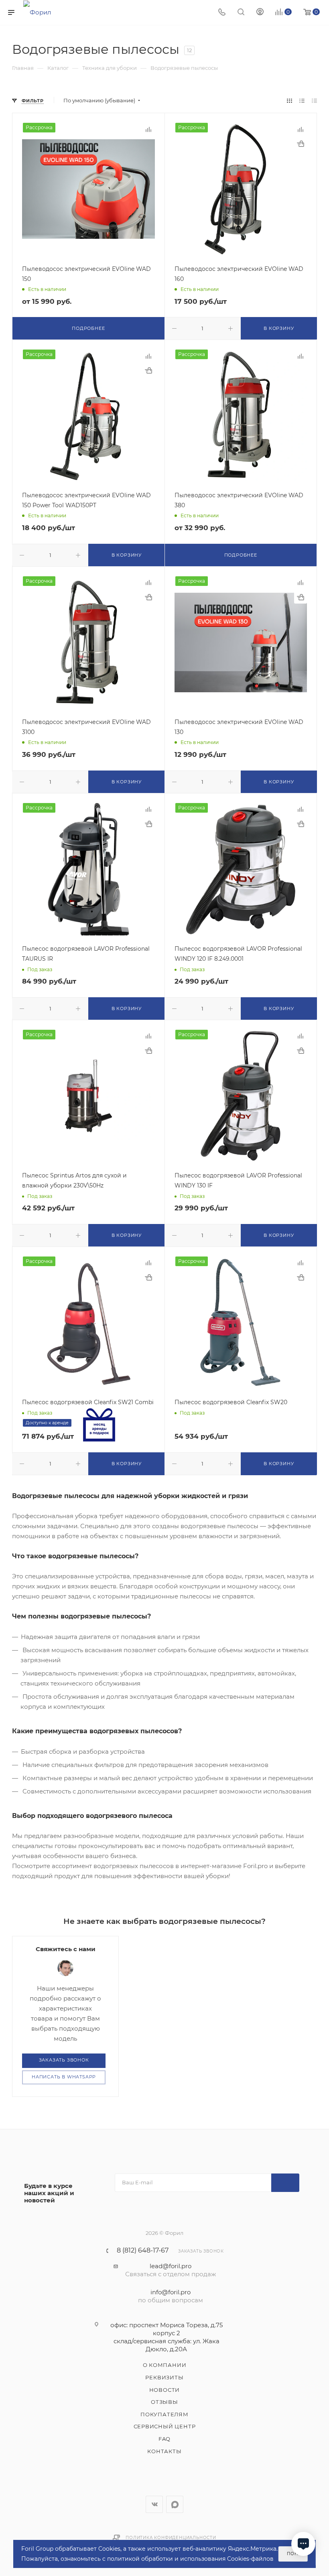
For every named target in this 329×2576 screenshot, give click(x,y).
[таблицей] (314, 101)
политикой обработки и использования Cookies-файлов (190, 2559)
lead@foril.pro (171, 2266)
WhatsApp (175, 2504)
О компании (165, 2365)
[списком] (302, 101)
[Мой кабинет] (260, 13)
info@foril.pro (171, 2292)
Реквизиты (164, 2377)
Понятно (297, 2554)
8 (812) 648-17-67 (143, 2251)
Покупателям (164, 2414)
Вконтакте (154, 2504)
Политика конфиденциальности (171, 2538)
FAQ (164, 2439)
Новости (165, 2390)
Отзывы (164, 2402)
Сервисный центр (165, 2426)
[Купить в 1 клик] (301, 144)
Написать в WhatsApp (64, 2077)
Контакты (164, 2451)
